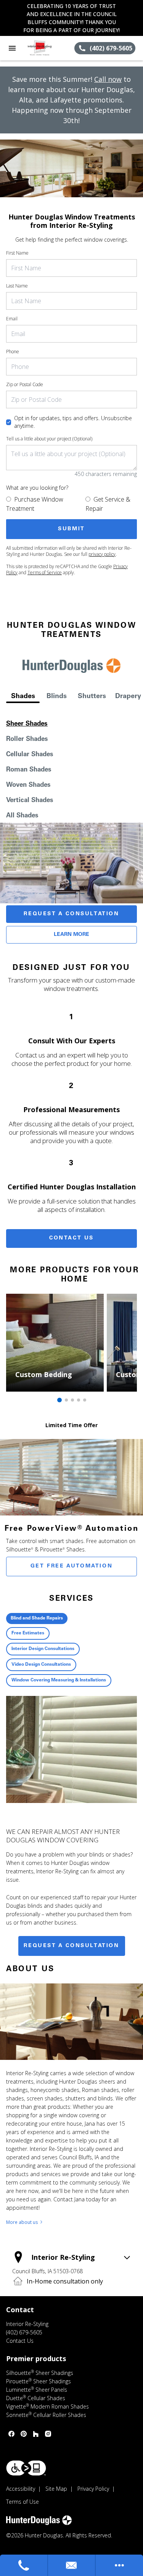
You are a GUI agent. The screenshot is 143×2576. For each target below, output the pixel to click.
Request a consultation (71, 1946)
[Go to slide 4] (79, 1400)
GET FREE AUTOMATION (71, 1566)
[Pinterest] (24, 2434)
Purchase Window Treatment (35, 504)
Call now (108, 79)
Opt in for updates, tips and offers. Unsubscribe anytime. (73, 422)
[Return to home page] (47, 48)
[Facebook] (11, 2434)
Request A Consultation (71, 914)
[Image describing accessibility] (26, 2468)
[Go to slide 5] (85, 1400)
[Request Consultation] (72, 2565)
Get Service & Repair (108, 504)
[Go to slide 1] (59, 1400)
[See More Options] (119, 2565)
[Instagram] (48, 2434)
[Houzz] (36, 2434)
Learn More (71, 935)
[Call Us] (24, 2565)
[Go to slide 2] (66, 1400)
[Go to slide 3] (72, 1400)
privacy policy (102, 554)
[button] (12, 48)
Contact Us (71, 1238)
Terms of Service (45, 573)
